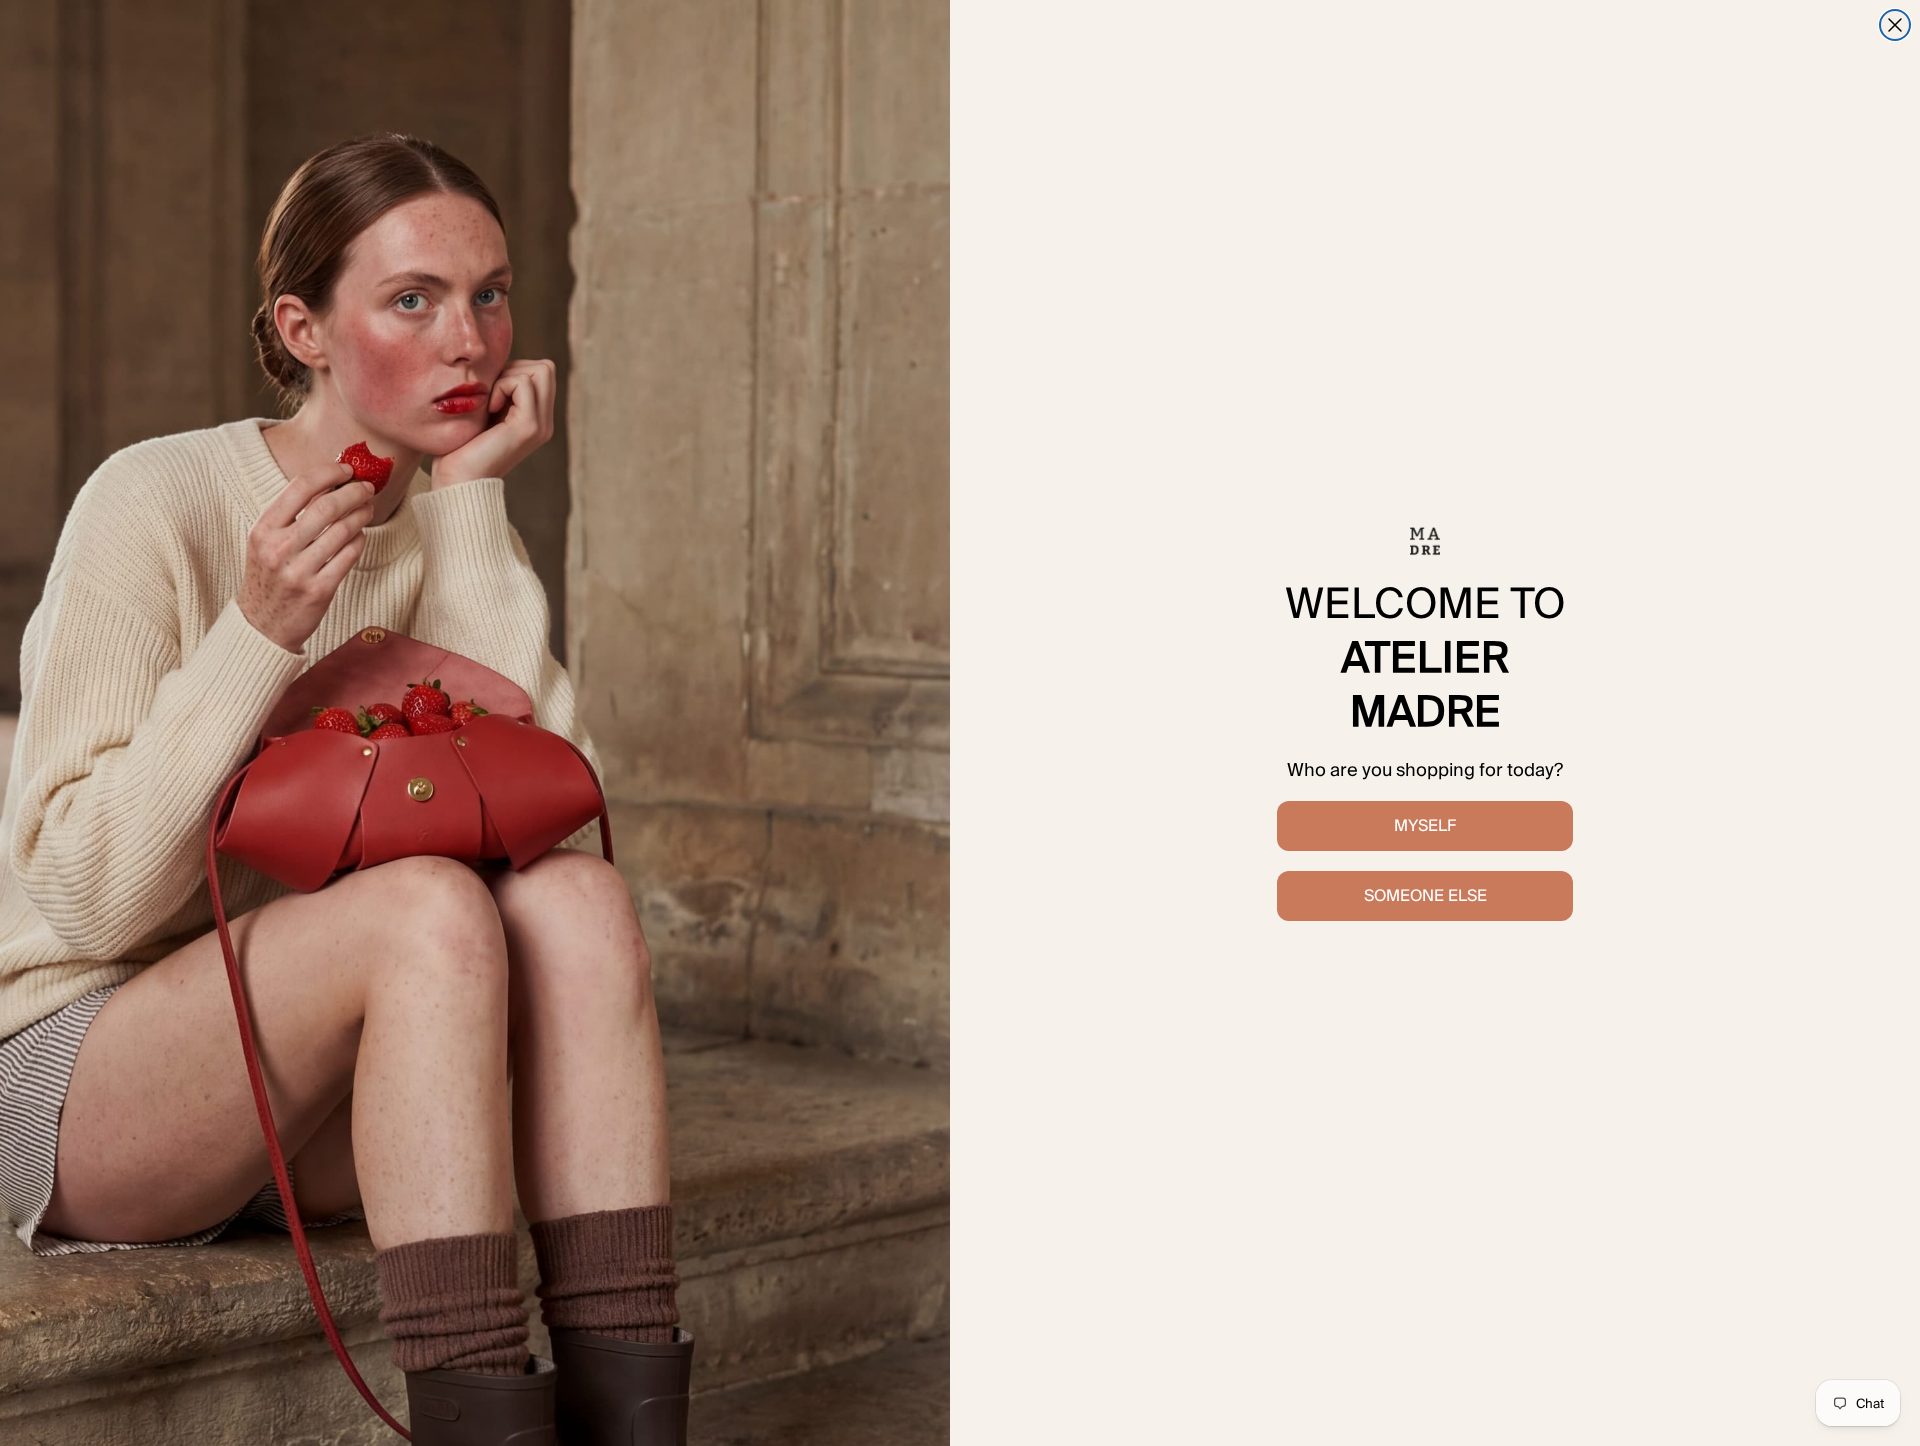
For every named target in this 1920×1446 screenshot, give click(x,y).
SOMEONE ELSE (1425, 895)
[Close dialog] (1895, 25)
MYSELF (1425, 825)
